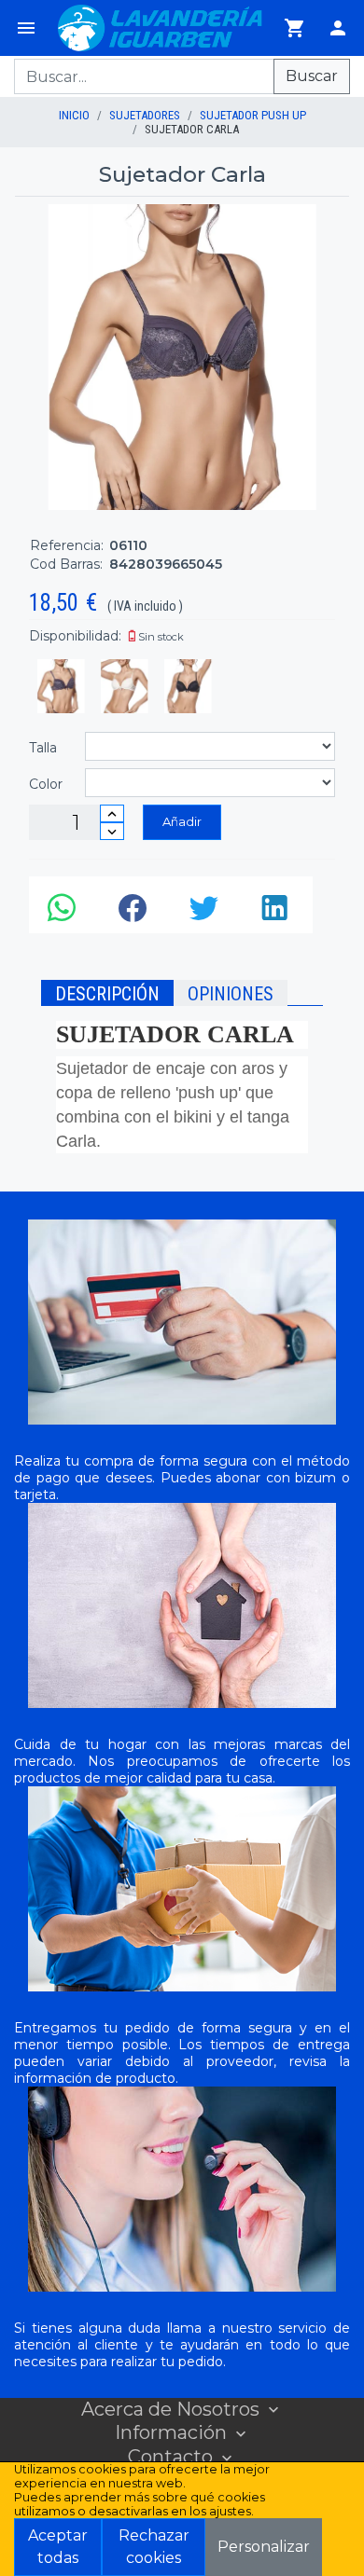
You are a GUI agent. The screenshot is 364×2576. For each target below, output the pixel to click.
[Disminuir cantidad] (112, 831)
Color (46, 784)
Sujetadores (145, 115)
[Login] (338, 28)
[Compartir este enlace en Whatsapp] (64, 913)
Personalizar (264, 2547)
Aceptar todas (58, 2547)
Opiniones (231, 994)
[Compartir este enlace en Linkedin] (277, 913)
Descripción (107, 994)
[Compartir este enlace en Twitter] (206, 913)
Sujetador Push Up (253, 115)
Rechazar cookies (154, 2547)
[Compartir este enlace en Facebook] (135, 913)
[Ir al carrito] (295, 28)
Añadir (182, 821)
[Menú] (26, 28)
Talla (43, 748)
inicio (74, 115)
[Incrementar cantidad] (112, 813)
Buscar (312, 76)
